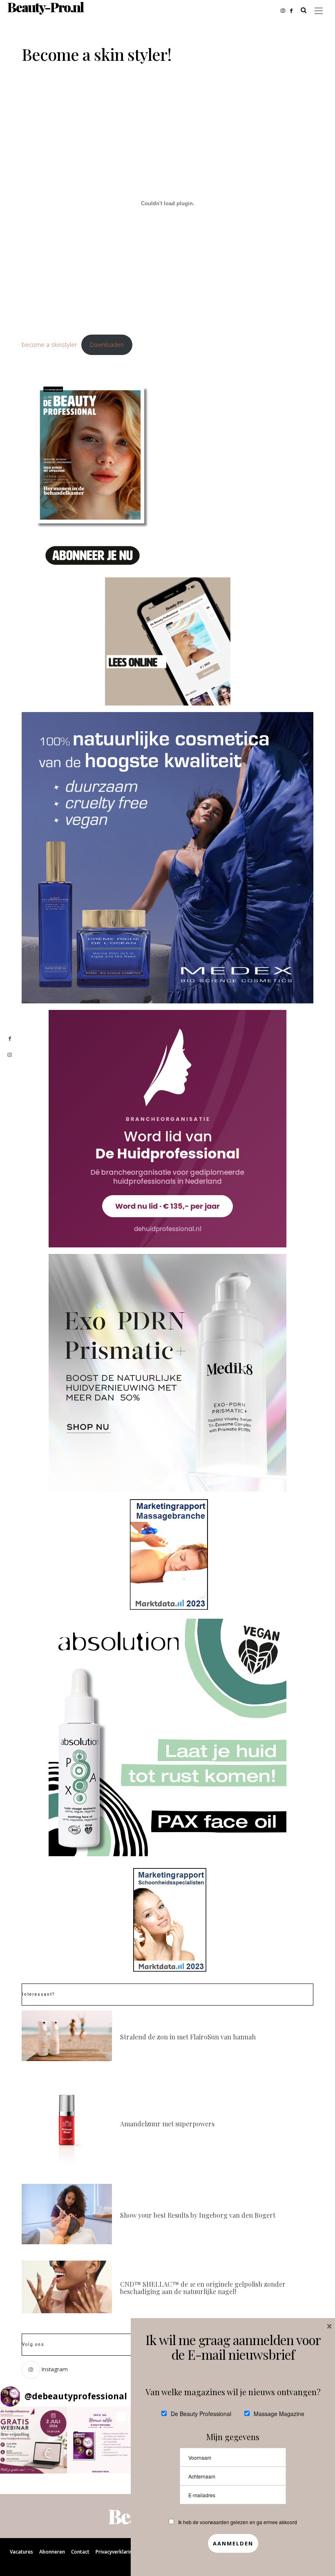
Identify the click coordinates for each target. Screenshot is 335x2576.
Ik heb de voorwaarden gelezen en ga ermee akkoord (238, 2522)
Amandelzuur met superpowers (167, 2124)
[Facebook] (294, 10)
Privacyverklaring (116, 2552)
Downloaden (107, 345)
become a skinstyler (49, 345)
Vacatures (21, 2552)
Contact (80, 2552)
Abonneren (52, 2552)
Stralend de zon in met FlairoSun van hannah (188, 2037)
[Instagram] (285, 10)
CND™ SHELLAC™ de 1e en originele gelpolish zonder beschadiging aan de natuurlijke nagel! (203, 2288)
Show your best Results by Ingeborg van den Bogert (198, 2215)
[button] (33, 2440)
